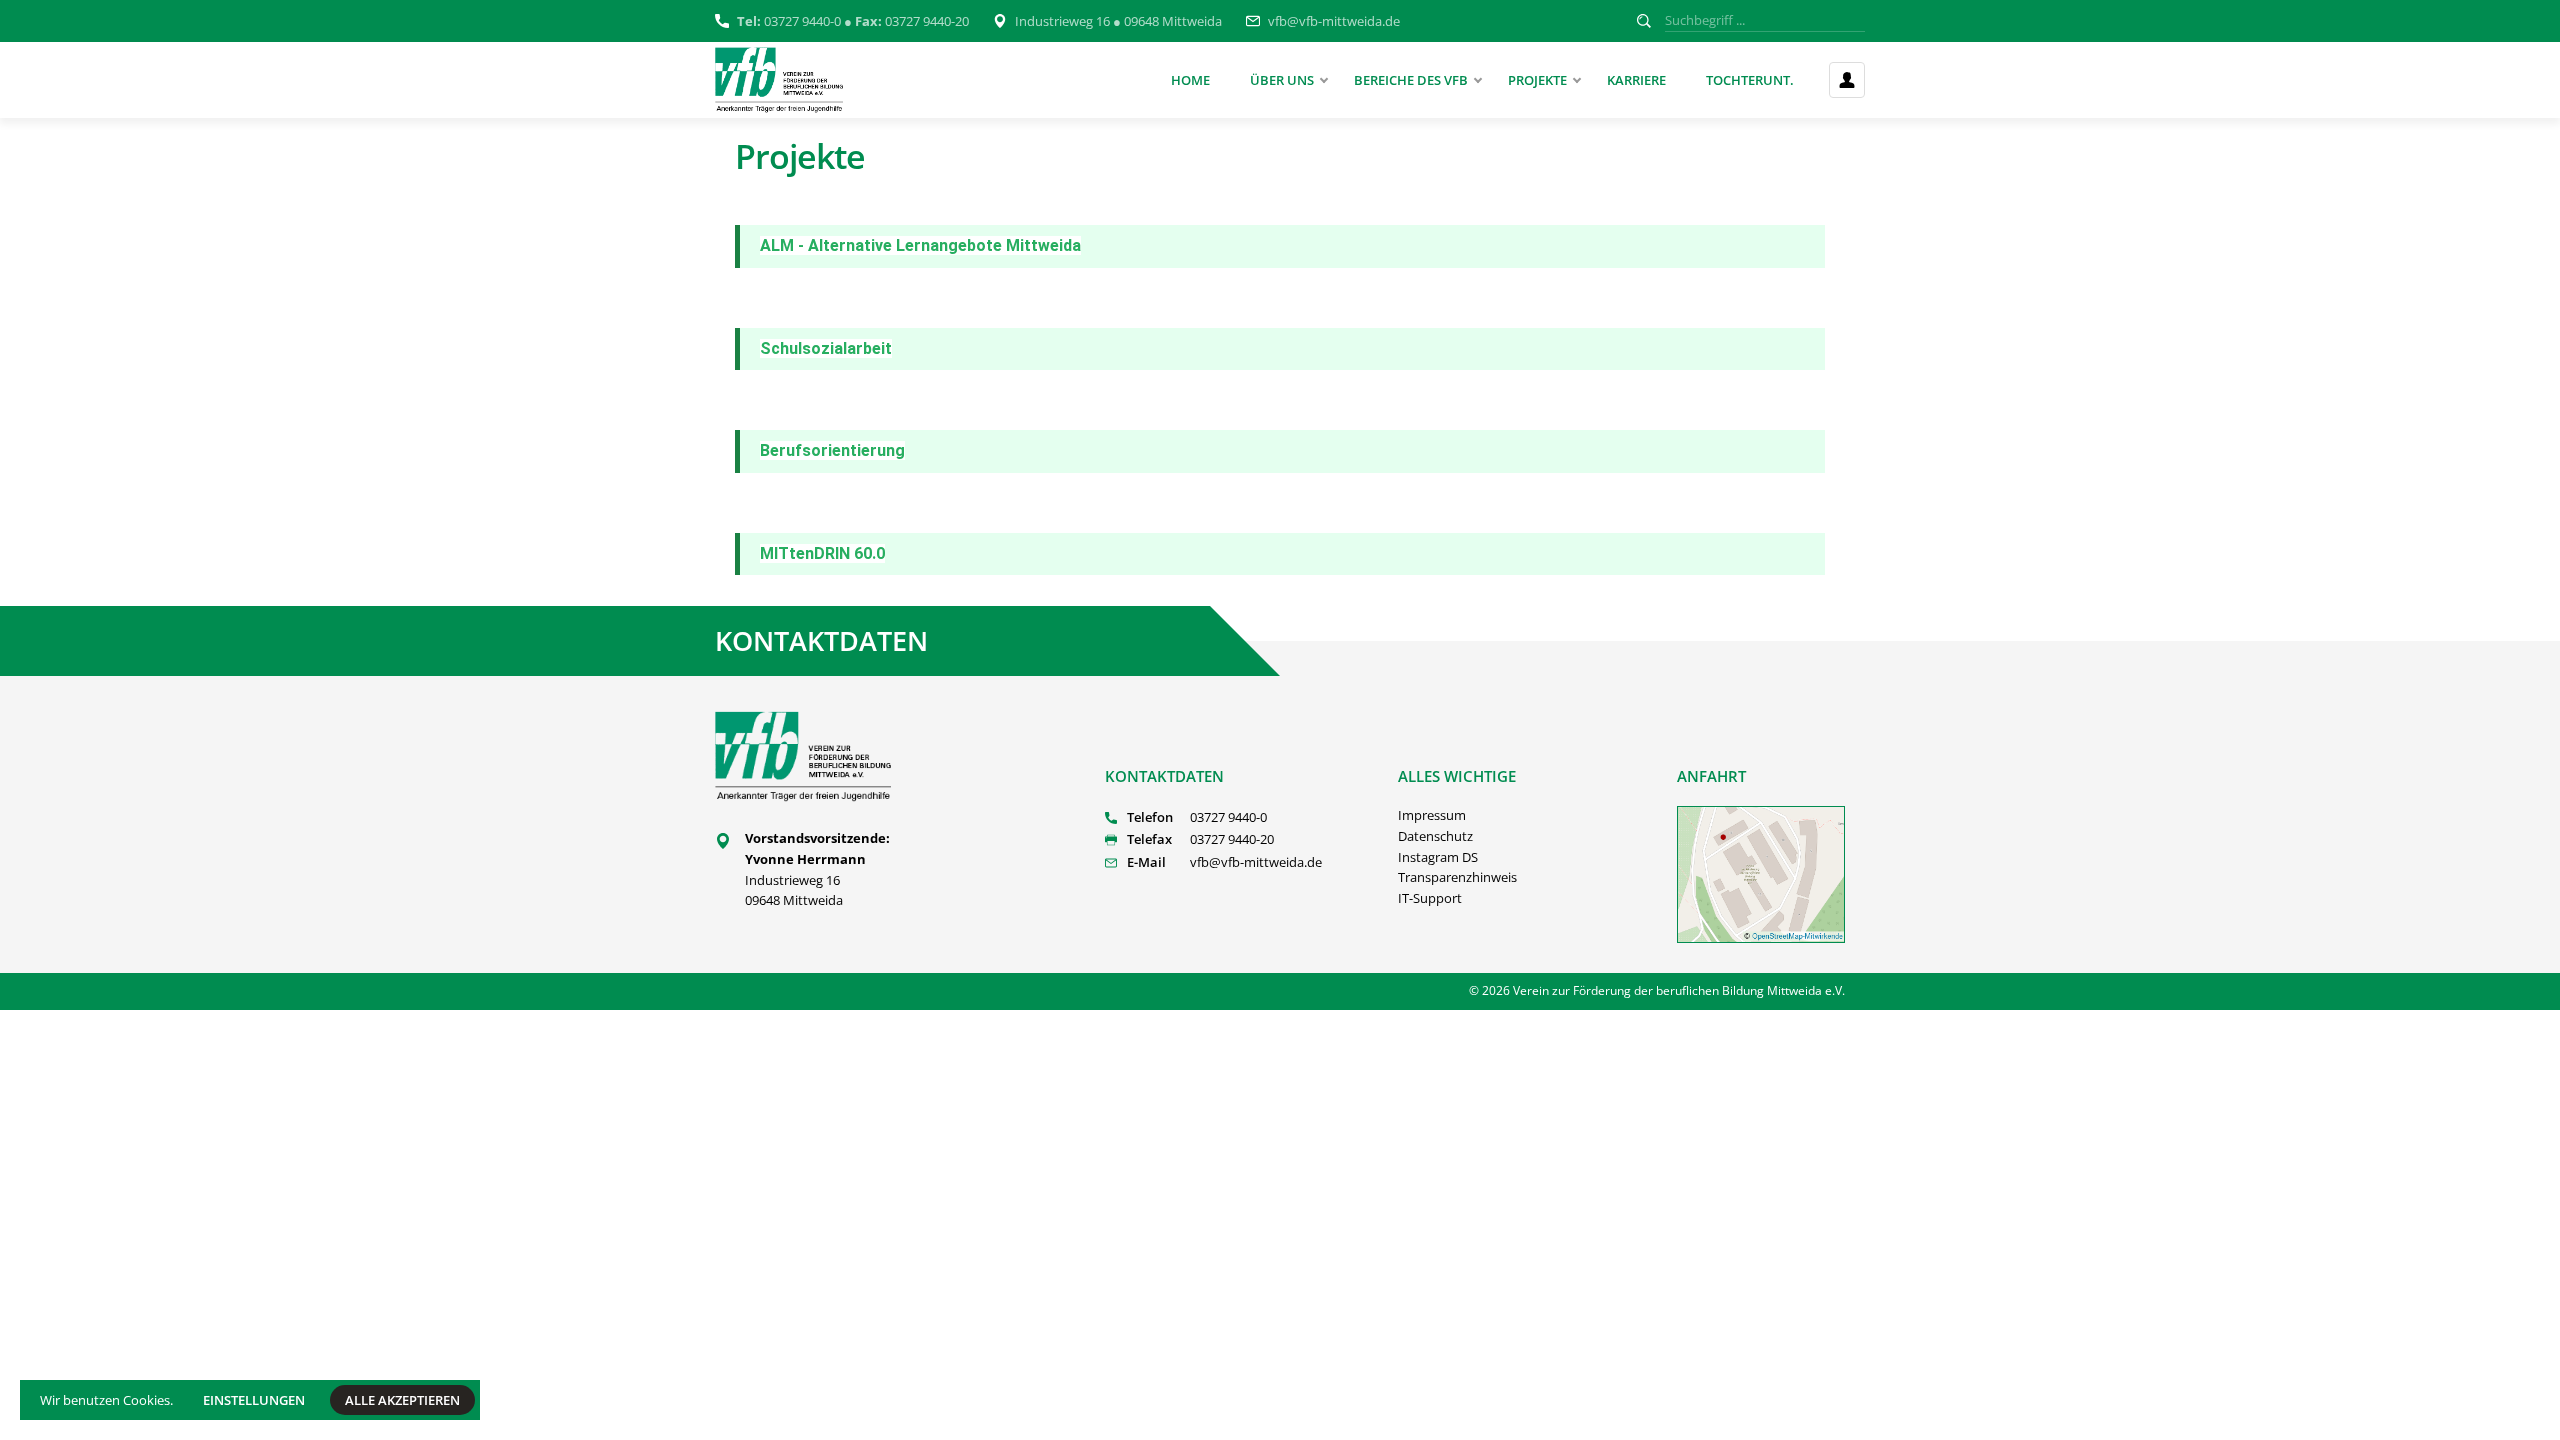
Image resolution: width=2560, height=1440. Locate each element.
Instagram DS (1438, 857)
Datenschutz (1435, 836)
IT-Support (1430, 898)
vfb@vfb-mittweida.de (1334, 21)
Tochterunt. (1750, 80)
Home (1190, 80)
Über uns (1282, 80)
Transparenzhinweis (1457, 877)
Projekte (1537, 80)
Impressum (1432, 815)
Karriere (1636, 80)
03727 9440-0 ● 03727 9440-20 (853, 21)
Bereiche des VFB (1411, 80)
